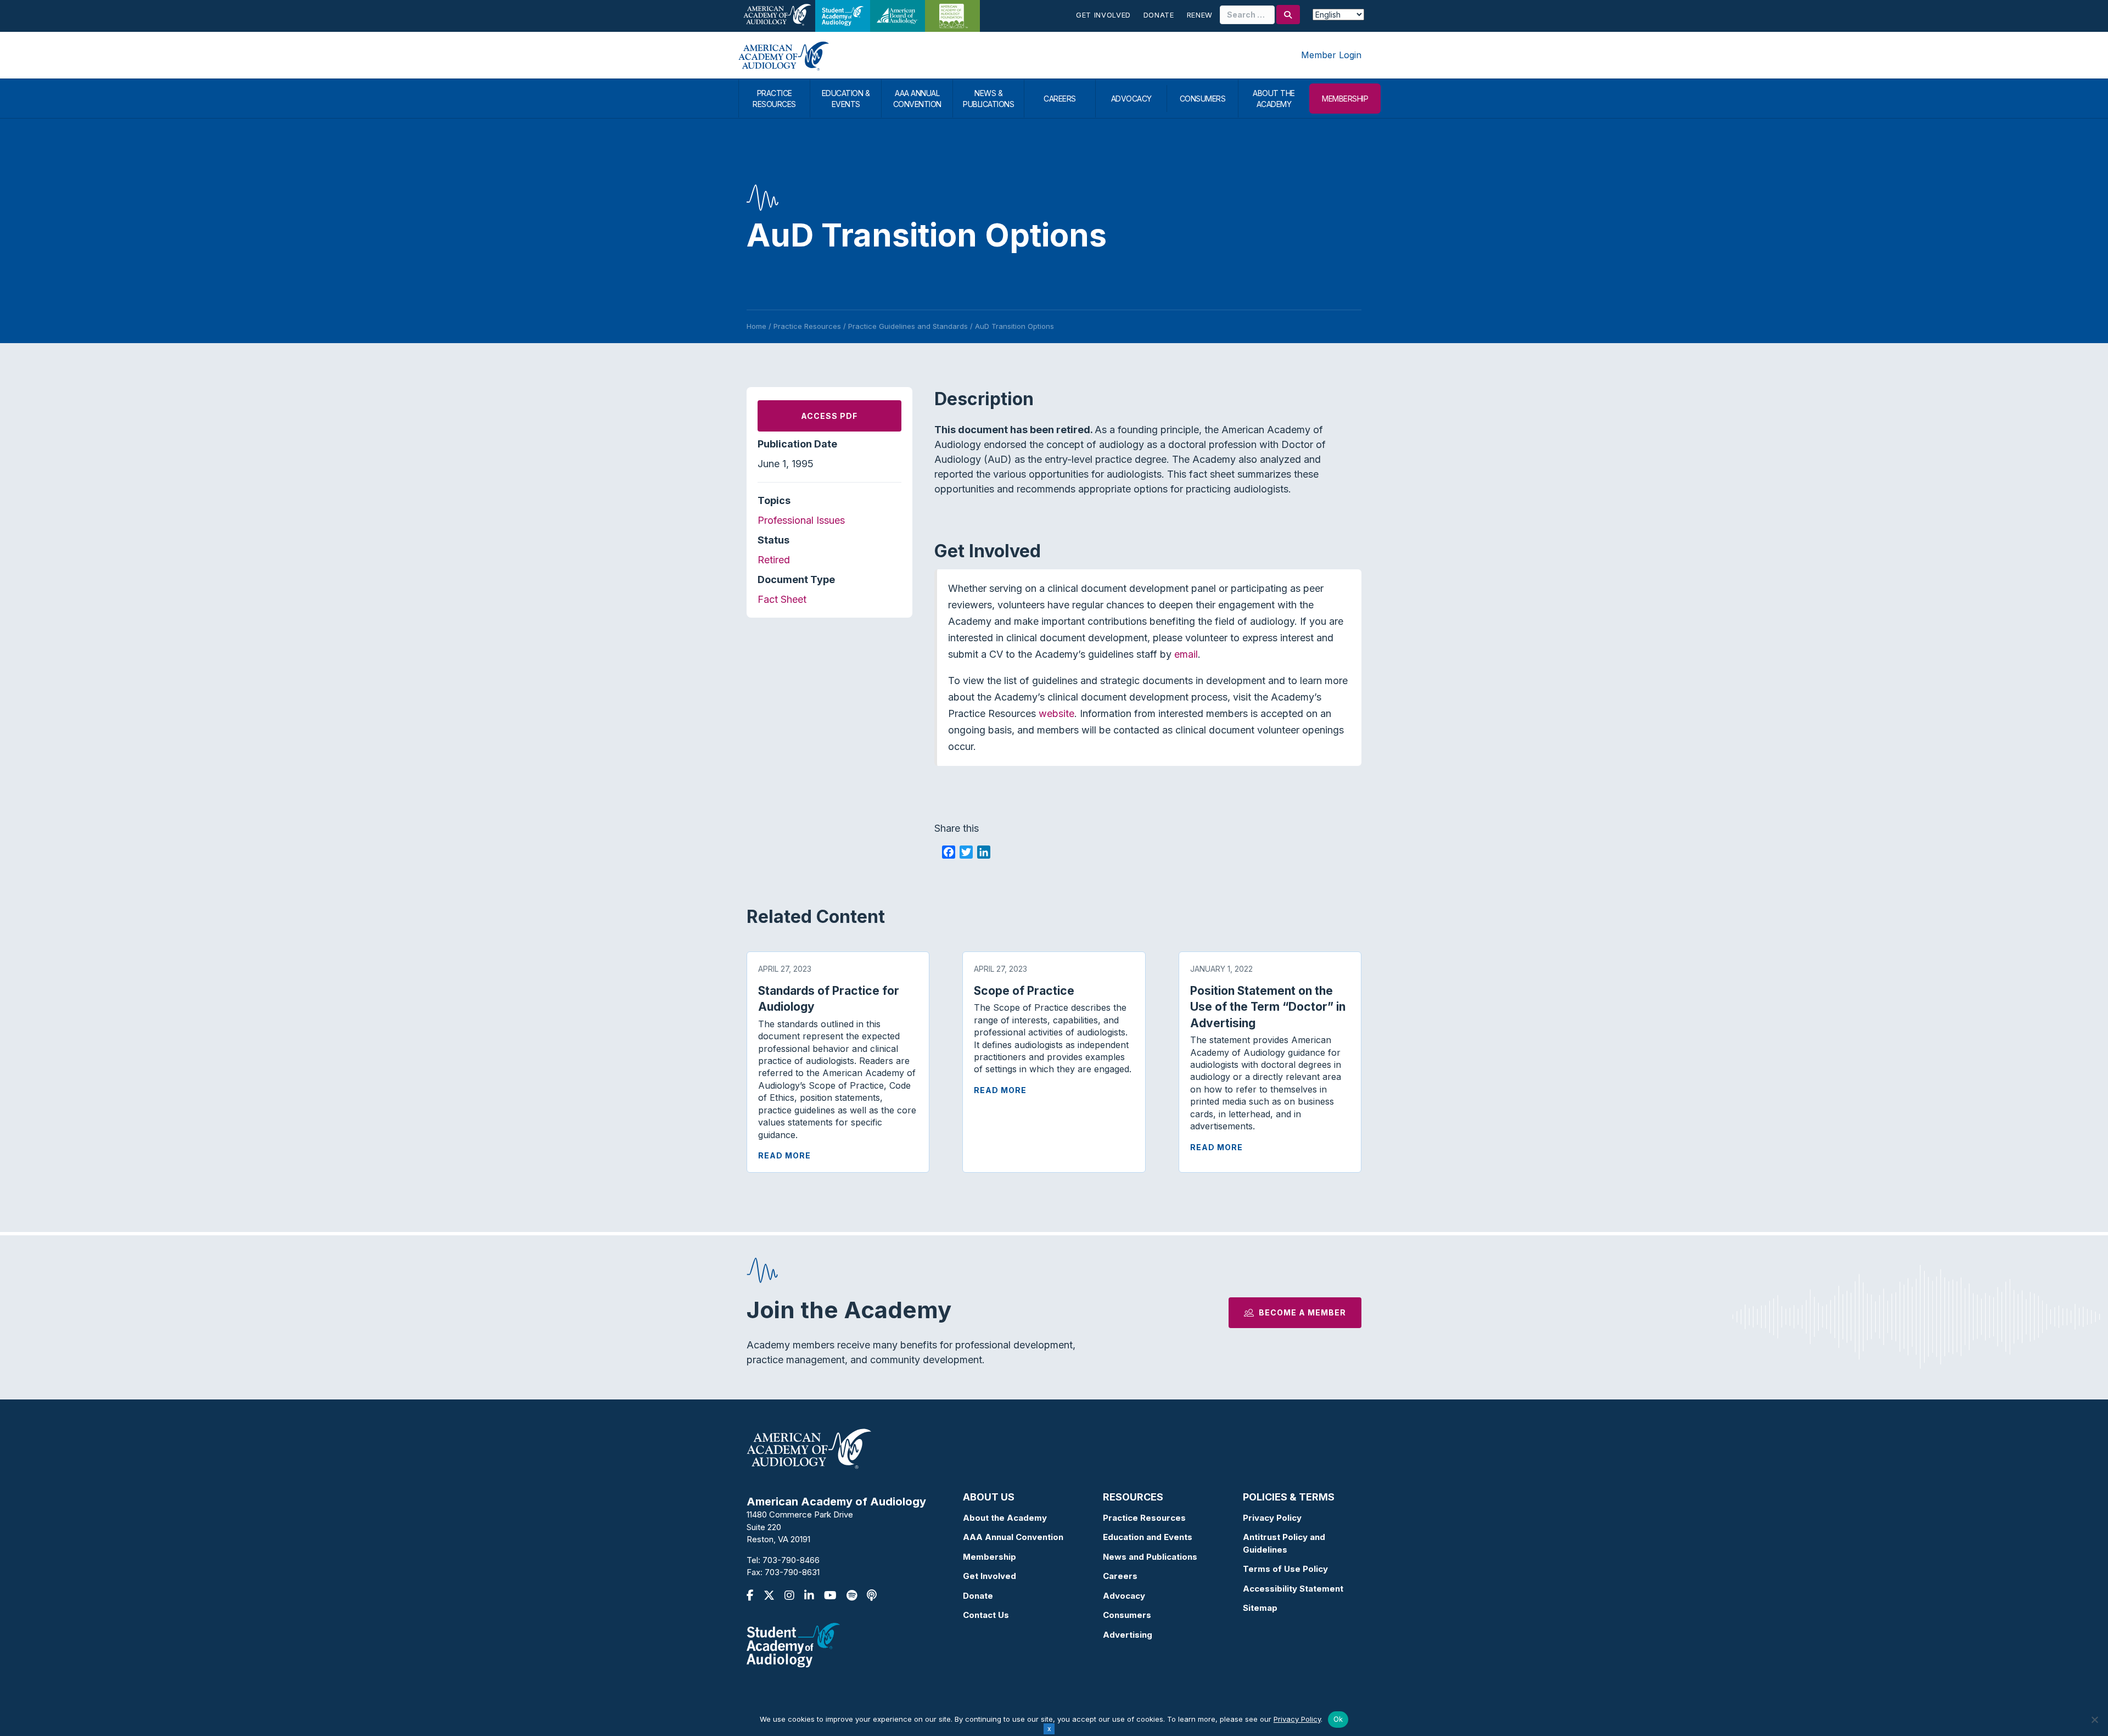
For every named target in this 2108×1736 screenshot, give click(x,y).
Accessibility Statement (1293, 1589)
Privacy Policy (1272, 1518)
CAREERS (1060, 99)
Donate (1159, 15)
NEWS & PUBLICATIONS (988, 99)
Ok (1338, 1719)
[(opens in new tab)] (793, 1644)
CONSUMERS (1203, 99)
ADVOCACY (1131, 99)
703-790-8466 (791, 1560)
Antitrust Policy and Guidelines (1284, 1543)
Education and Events (1148, 1537)
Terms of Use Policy (1285, 1569)
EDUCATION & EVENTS (846, 99)
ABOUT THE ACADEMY (1274, 99)
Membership (989, 1557)
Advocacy (1124, 1596)
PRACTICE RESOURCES (774, 99)
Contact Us (986, 1615)
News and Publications (1150, 1557)
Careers (1120, 1576)
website (1056, 713)
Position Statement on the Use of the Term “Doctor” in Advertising (1268, 1007)
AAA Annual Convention (1013, 1537)
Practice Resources (1144, 1518)
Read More (784, 1155)
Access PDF (829, 416)
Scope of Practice (1024, 991)
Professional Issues (801, 520)
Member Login (1331, 55)
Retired (774, 560)
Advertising (1128, 1635)
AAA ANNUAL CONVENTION (917, 99)
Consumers (1127, 1615)
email (1186, 654)
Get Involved (1103, 15)
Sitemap (1260, 1608)
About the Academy (1005, 1518)
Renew (1200, 15)
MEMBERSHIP (1345, 99)
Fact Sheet (782, 599)
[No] (2094, 1720)
